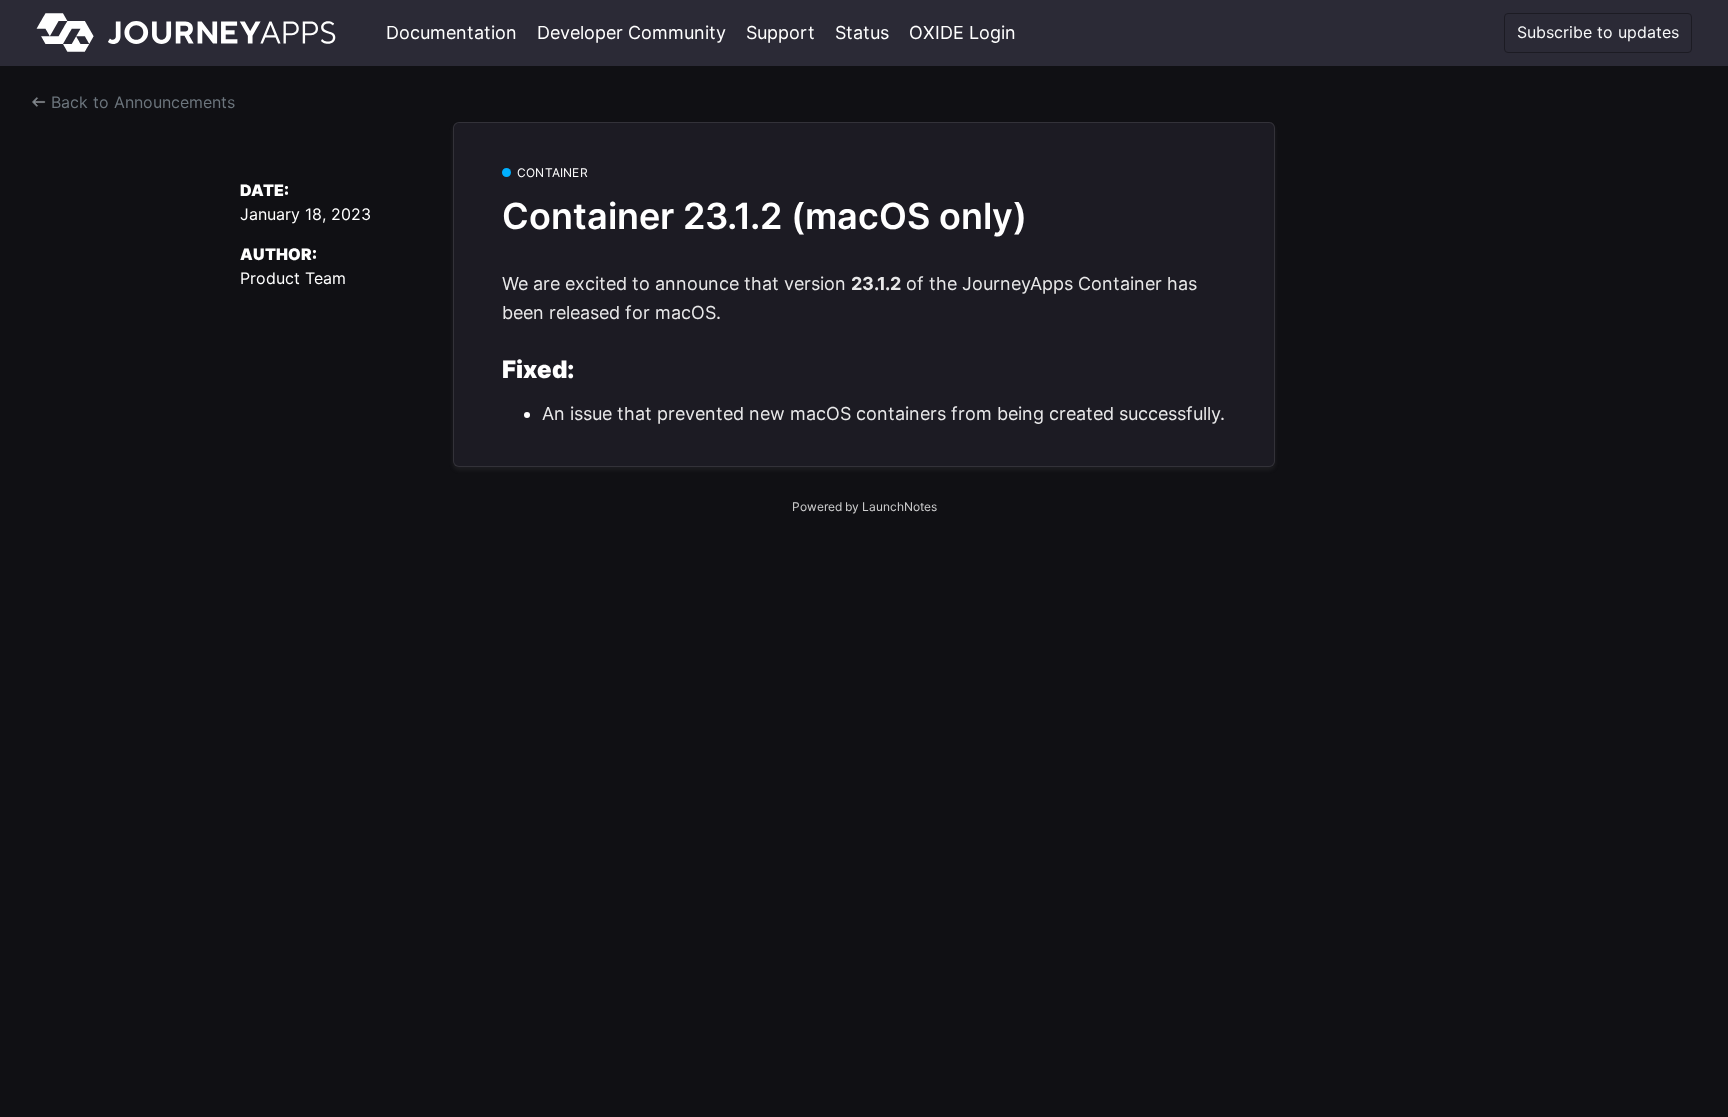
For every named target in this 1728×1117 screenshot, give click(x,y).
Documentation (451, 32)
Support (780, 32)
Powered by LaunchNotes (864, 506)
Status (862, 32)
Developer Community (631, 32)
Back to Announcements (140, 102)
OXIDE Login (962, 32)
